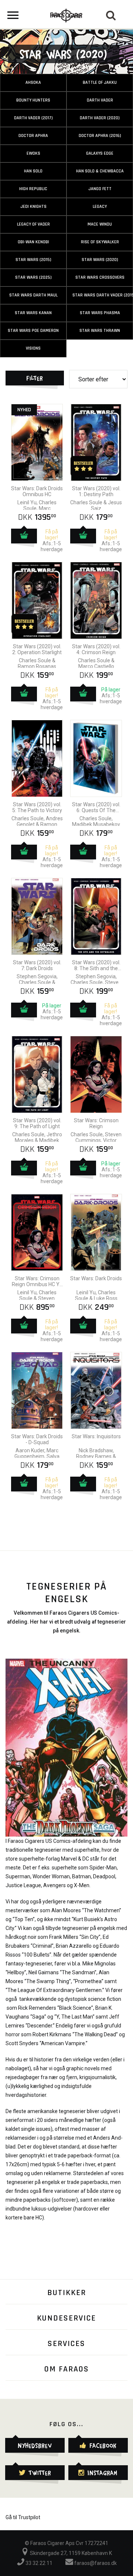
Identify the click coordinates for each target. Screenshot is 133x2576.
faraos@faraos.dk (95, 2563)
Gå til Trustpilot (23, 2517)
